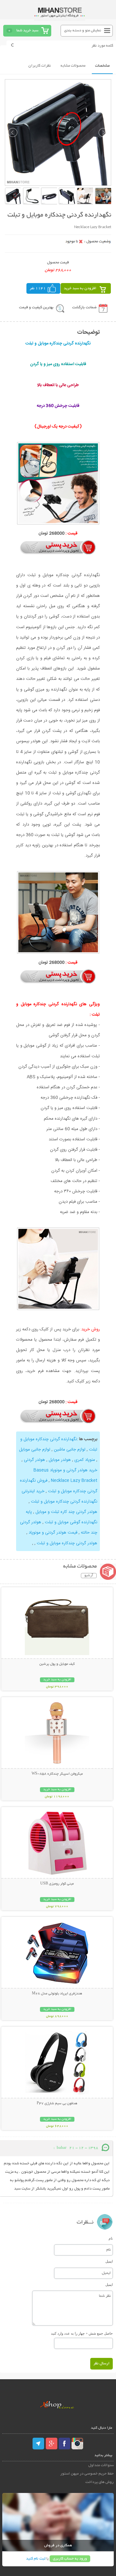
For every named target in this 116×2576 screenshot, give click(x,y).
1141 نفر (38, 288)
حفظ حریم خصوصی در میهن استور (87, 2474)
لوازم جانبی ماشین (70, 1450)
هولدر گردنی (34, 1460)
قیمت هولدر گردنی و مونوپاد (53, 1533)
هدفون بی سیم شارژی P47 (57, 2104)
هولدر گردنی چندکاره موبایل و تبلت (67, 1543)
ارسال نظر (101, 2364)
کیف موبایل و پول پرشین (57, 1664)
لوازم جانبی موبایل (35, 1450)
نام (111, 2238)
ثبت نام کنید (36, 2559)
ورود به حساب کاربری (70, 2559)
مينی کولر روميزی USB (57, 1884)
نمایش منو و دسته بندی (83, 31)
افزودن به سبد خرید (80, 288)
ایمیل (109, 2261)
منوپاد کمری (85, 1460)
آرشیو (89, 1576)
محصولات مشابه (73, 66)
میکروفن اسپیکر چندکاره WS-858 (57, 1774)
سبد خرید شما (27, 31)
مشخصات (102, 66)
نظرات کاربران (40, 66)
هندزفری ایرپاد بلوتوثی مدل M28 (57, 1994)
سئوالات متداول (101, 2465)
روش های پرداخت (100, 2482)
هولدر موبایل (60, 1460)
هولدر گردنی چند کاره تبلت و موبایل (66, 1512)
